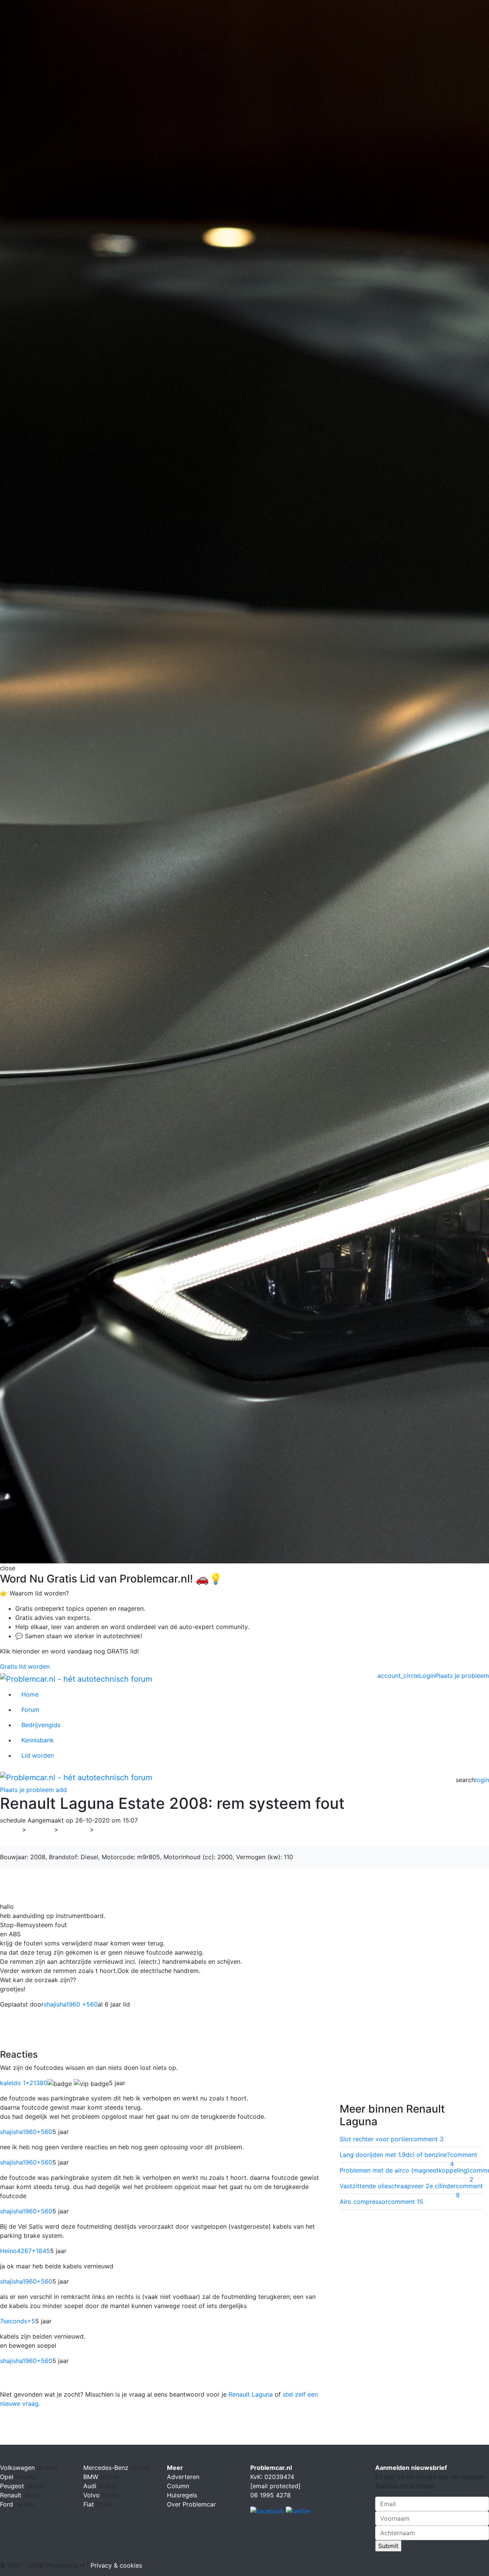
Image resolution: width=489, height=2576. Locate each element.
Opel (8, 2477)
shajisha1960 (26, 2132)
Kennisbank (38, 1740)
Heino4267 (25, 2251)
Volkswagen (18, 2468)
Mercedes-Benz (107, 2468)
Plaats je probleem (462, 1676)
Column (178, 2486)
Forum (30, 1710)
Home (30, 1694)
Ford (7, 2504)
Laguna (109, 1829)
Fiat (90, 2504)
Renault (74, 1829)
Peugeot (13, 2486)
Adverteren (183, 2477)
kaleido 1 (24, 2083)
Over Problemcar (191, 2504)
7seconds (18, 2321)
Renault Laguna (251, 2394)
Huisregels (182, 2495)
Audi (91, 2486)
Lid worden (38, 1755)
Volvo (92, 2495)
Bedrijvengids (41, 1725)
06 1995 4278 (270, 2495)
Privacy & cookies (116, 2565)
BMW (92, 2477)
